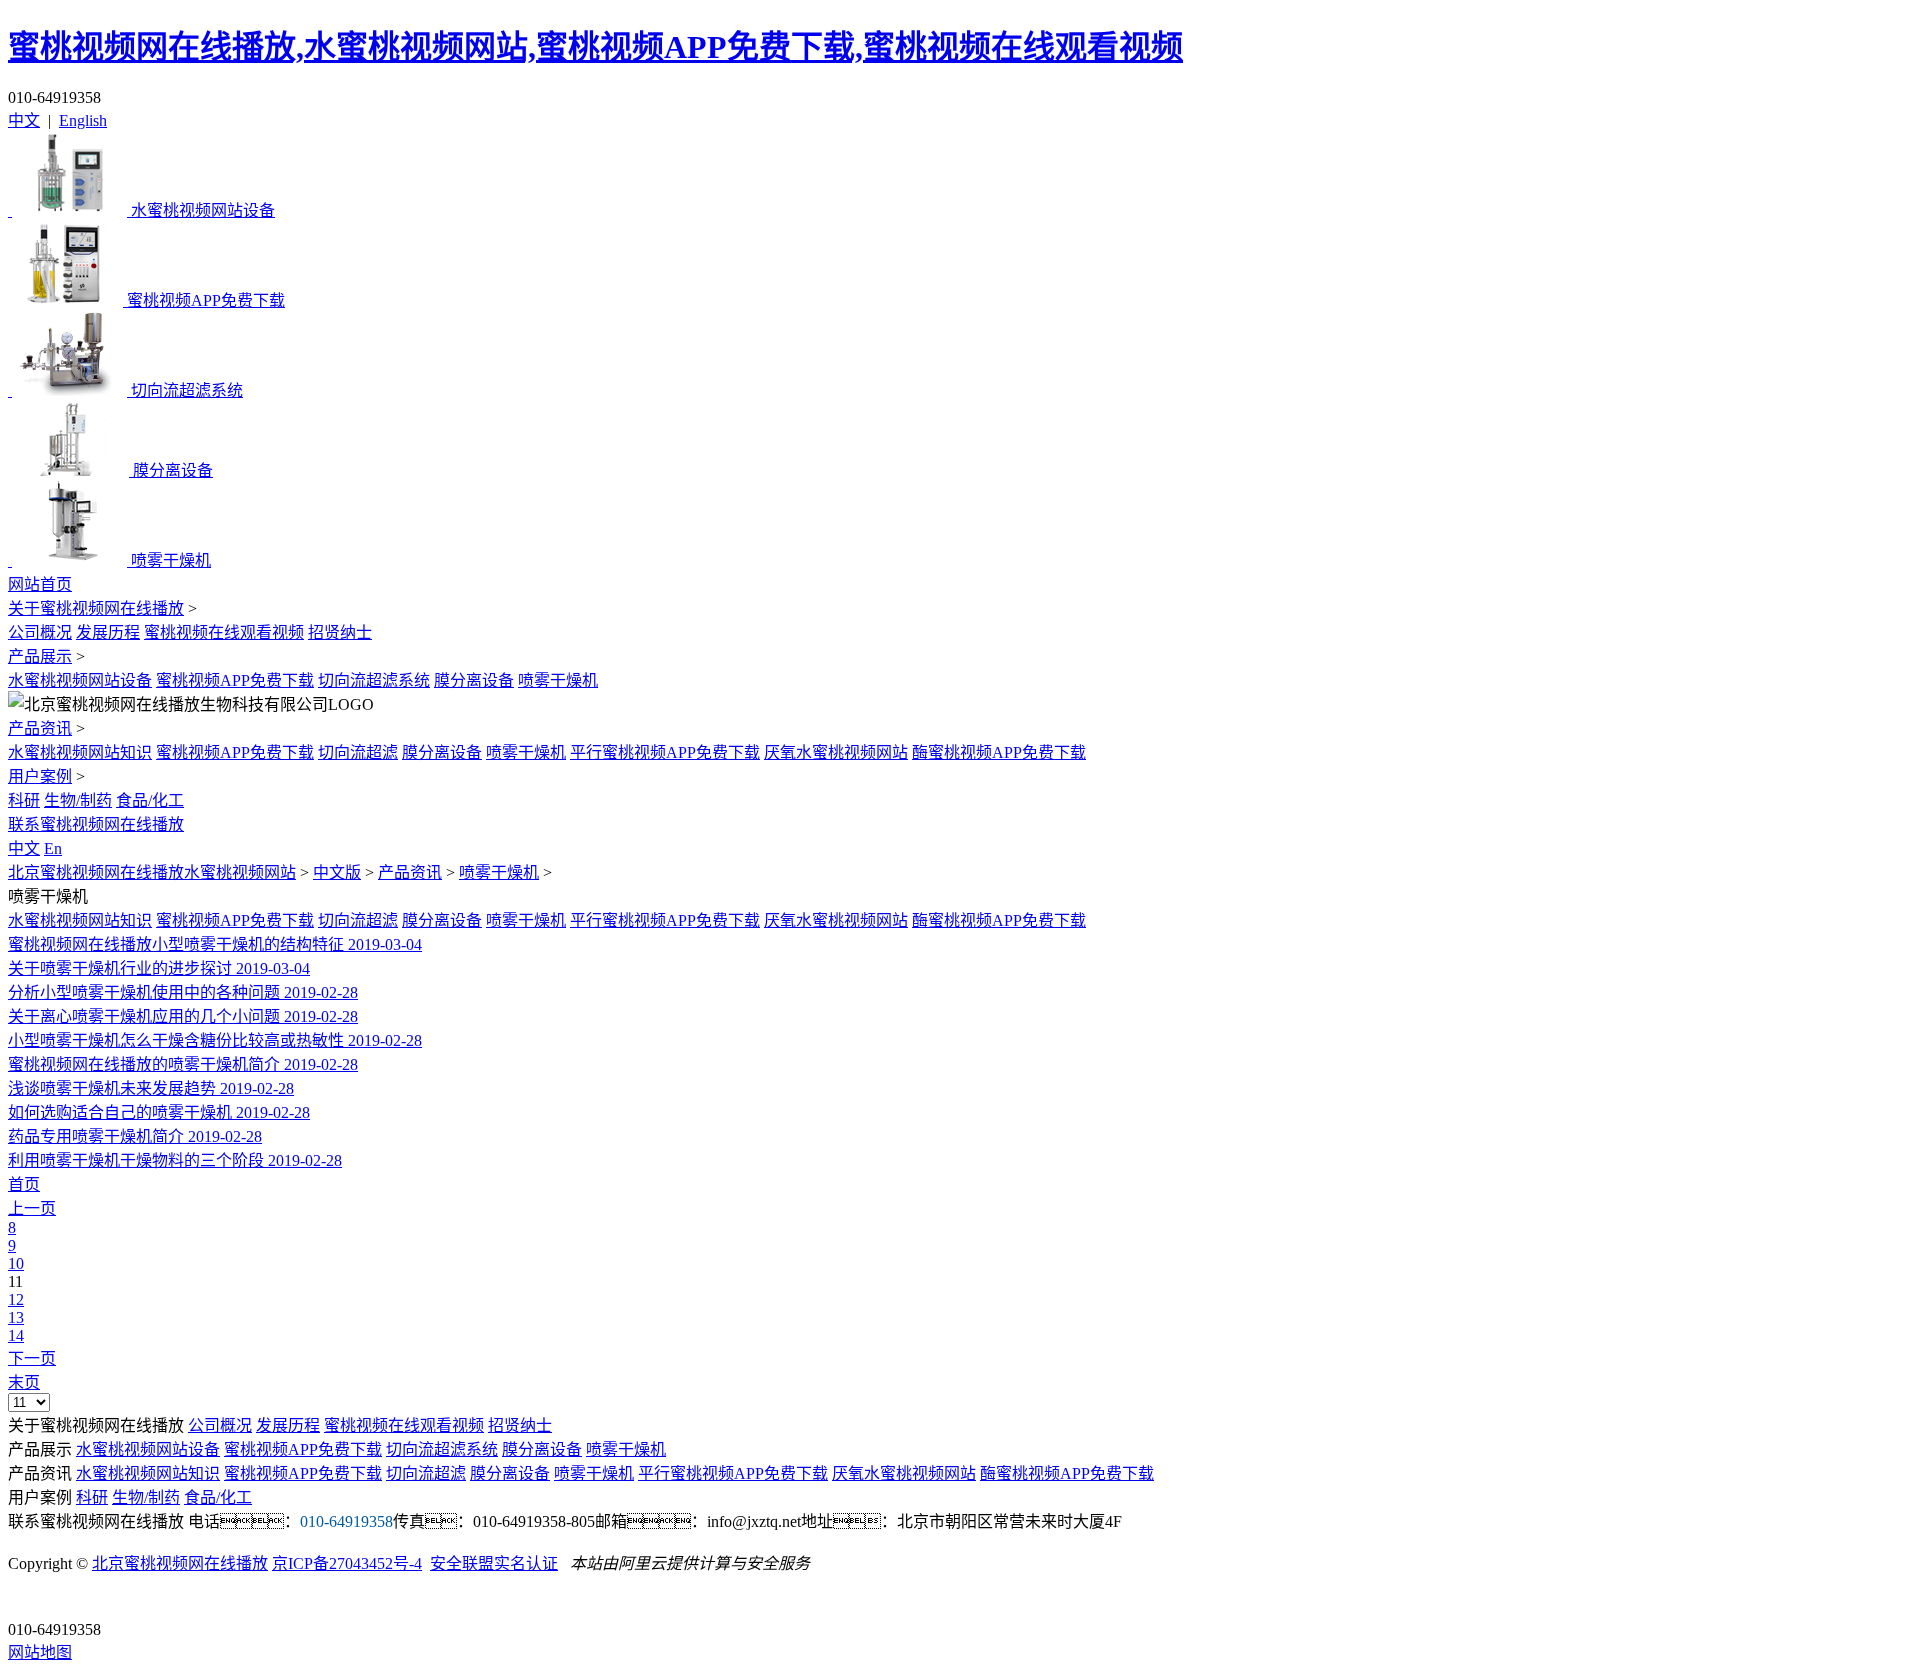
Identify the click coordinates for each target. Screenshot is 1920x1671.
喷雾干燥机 (558, 680)
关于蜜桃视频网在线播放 (96, 608)
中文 (24, 120)
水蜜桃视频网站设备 (80, 680)
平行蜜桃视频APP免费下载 (665, 752)
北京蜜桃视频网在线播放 (180, 1563)
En (53, 848)
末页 (24, 1382)
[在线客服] (30, 1598)
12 (16, 1299)
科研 (24, 800)
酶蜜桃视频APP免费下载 (999, 752)
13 (16, 1317)
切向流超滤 (358, 752)
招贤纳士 (340, 632)
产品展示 (40, 656)
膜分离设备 (474, 680)
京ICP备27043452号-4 (347, 1563)
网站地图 (40, 1652)
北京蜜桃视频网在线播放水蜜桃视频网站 (152, 872)
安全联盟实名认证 (494, 1563)
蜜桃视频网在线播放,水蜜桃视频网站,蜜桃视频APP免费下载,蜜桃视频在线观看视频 (595, 47)
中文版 (337, 872)
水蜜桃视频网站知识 (80, 752)
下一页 (32, 1358)
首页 (24, 1184)
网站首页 (40, 584)
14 (16, 1335)
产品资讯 (40, 728)
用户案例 (40, 776)
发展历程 (108, 632)
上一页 (32, 1208)
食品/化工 (150, 800)
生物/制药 (78, 800)
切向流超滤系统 (374, 680)
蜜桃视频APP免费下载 (235, 680)
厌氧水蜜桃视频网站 (836, 752)
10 (16, 1263)
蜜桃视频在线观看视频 (224, 632)
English (83, 120)
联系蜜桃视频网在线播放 (96, 824)
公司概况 (40, 632)
